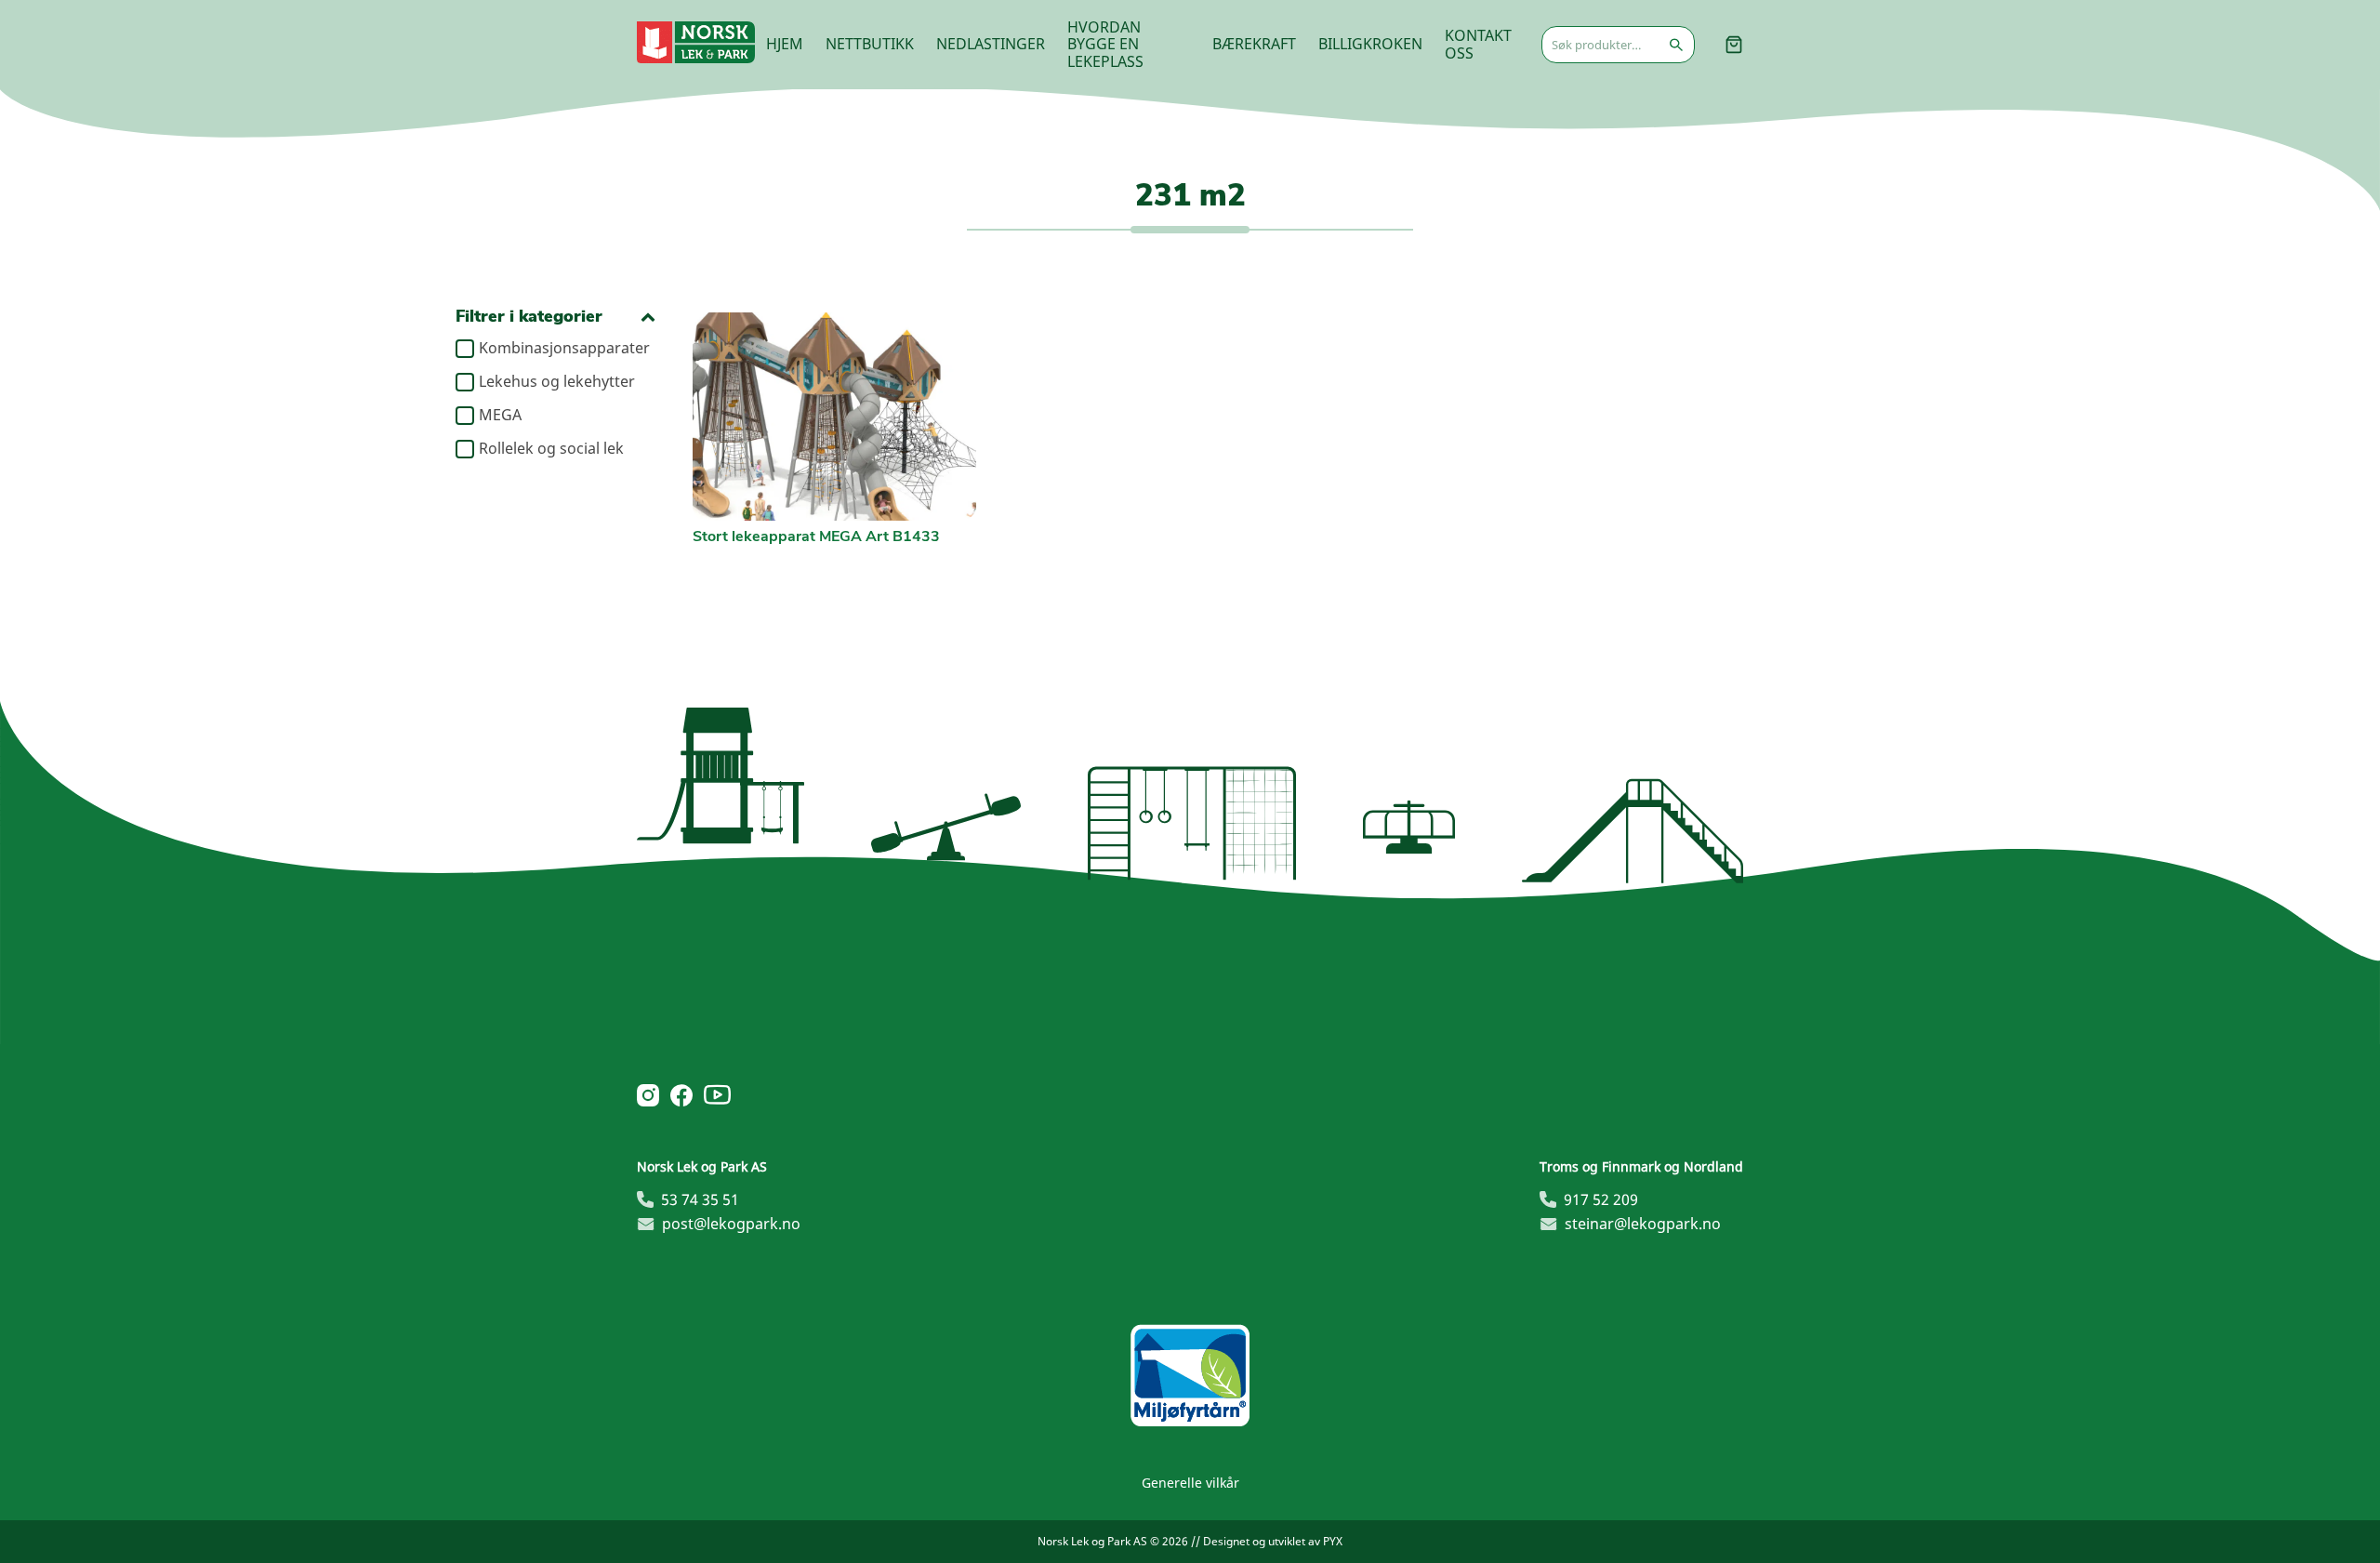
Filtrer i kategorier (529, 317)
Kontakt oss (1478, 44)
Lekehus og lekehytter (557, 382)
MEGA (500, 416)
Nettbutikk (870, 44)
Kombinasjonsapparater (564, 349)
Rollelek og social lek (551, 449)
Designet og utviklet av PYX (1273, 1541)
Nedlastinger (991, 44)
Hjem (785, 44)
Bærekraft (1254, 44)
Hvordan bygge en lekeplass (1105, 44)
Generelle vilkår (1190, 1483)
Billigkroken (1370, 44)
